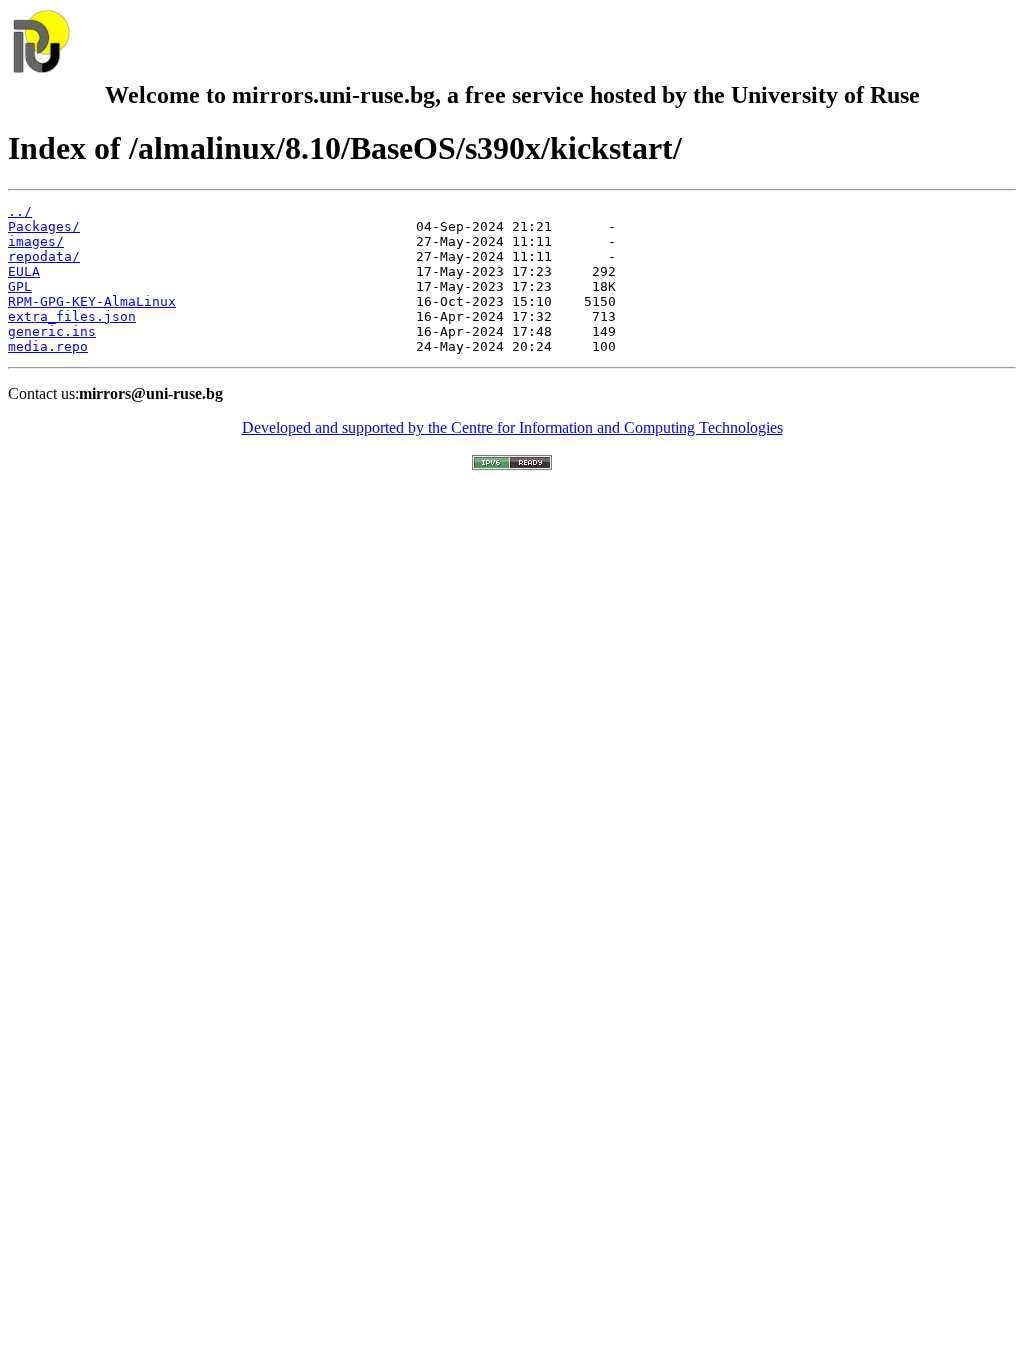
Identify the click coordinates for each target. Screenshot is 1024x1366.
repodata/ (44, 256)
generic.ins (52, 331)
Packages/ (44, 226)
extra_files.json (72, 316)
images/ (36, 241)
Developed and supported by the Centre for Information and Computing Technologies (512, 427)
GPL (20, 286)
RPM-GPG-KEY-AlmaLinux (92, 301)
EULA (24, 271)
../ (20, 211)
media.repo (48, 346)
